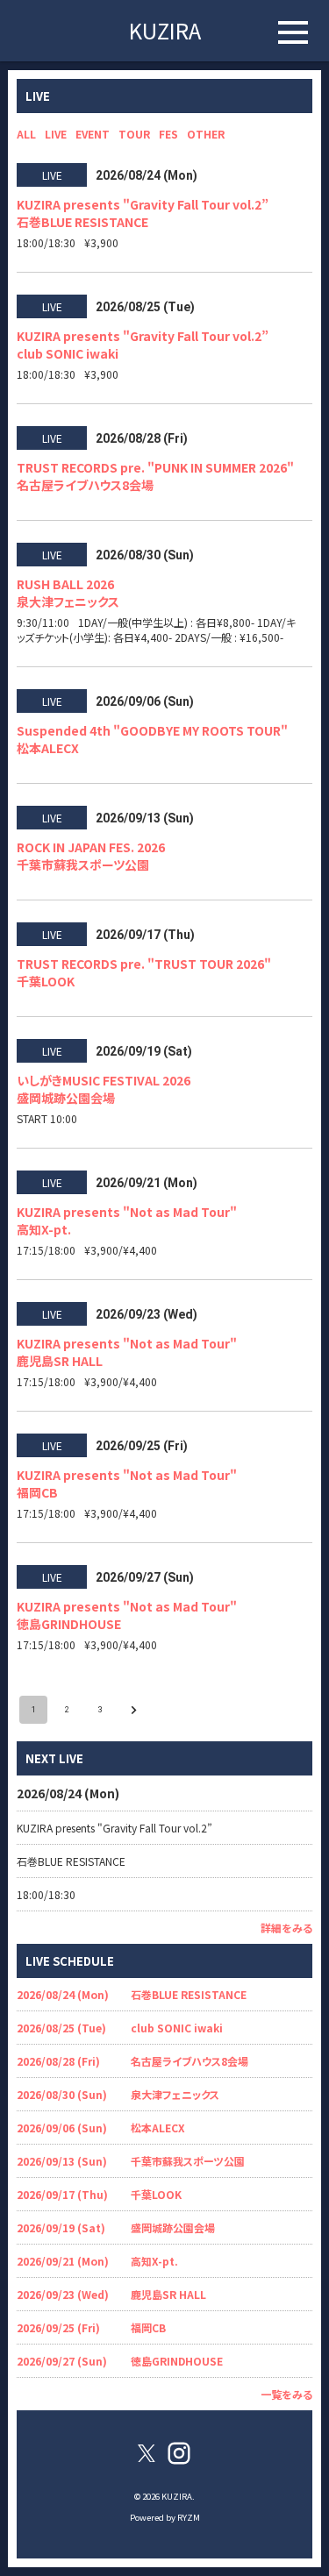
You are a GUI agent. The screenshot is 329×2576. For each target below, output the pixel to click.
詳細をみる (286, 1928)
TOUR (134, 134)
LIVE (56, 134)
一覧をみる (286, 2394)
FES (168, 134)
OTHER (206, 134)
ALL (26, 134)
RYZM (189, 2517)
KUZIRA (165, 30)
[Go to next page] (133, 1710)
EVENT (93, 134)
